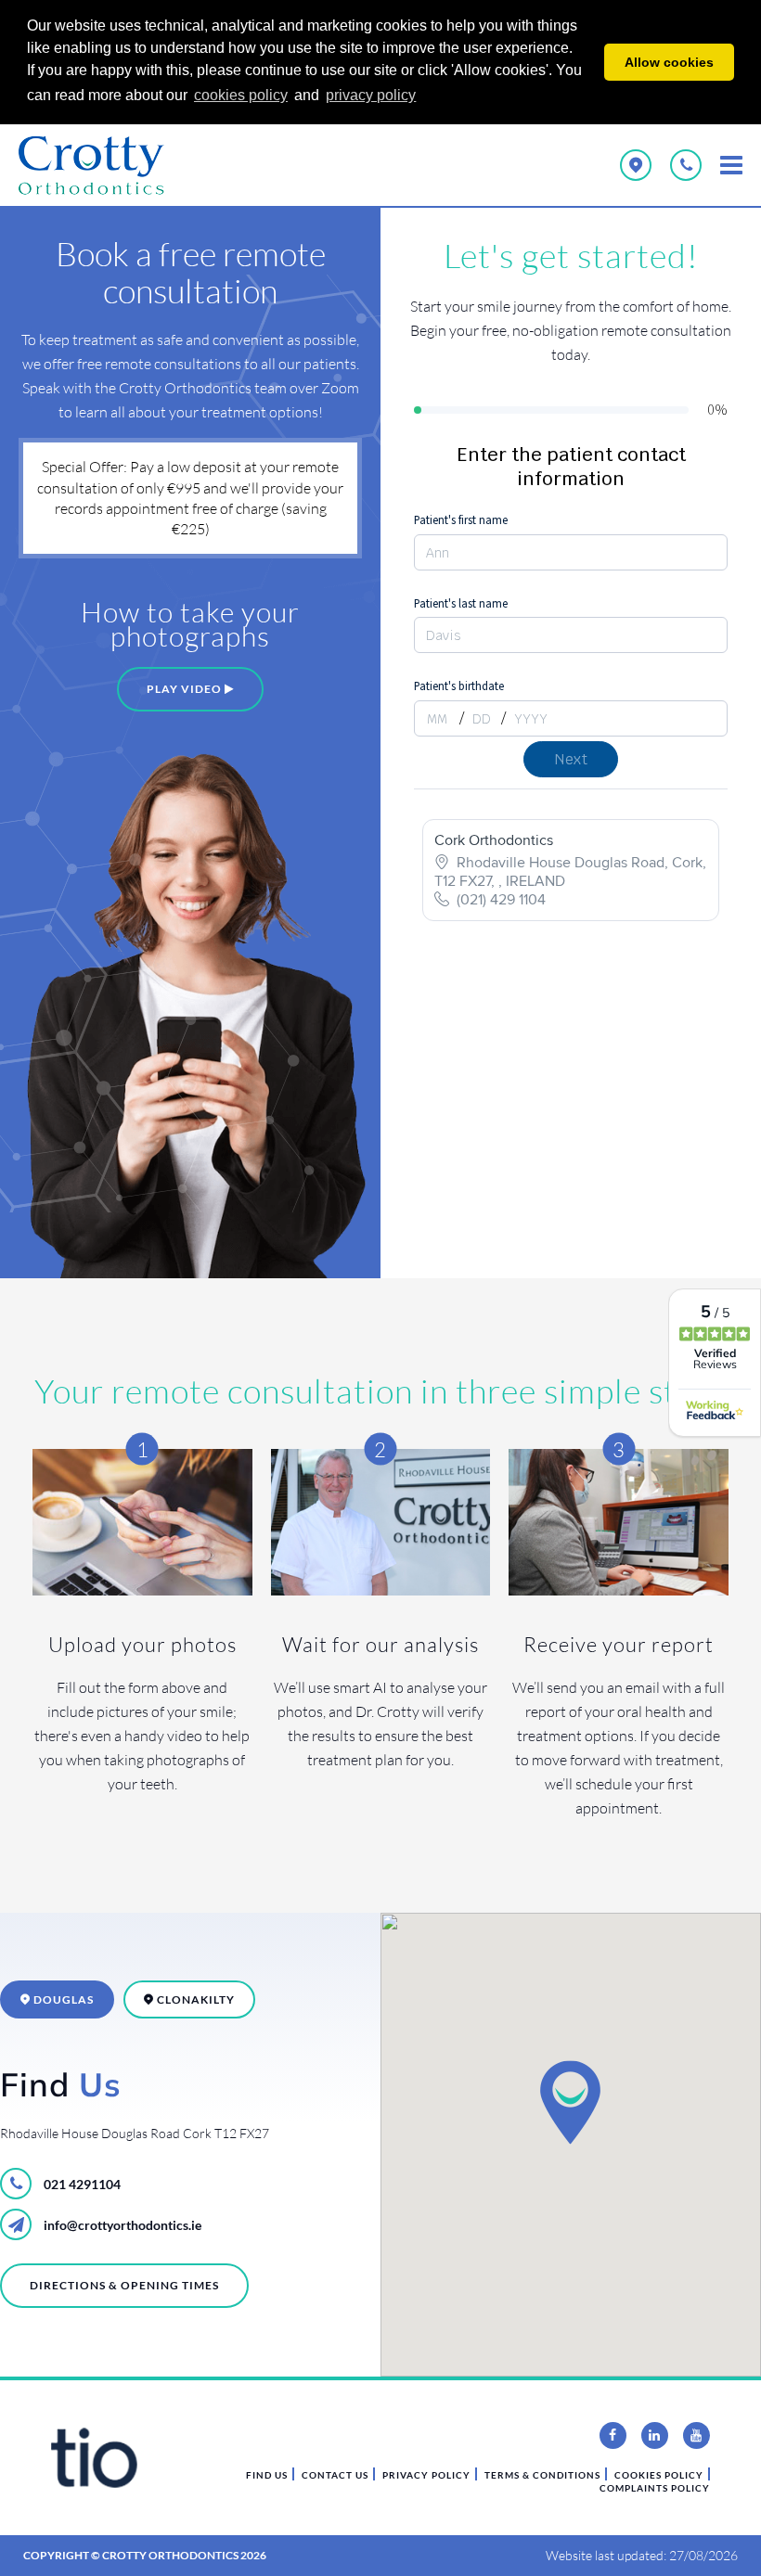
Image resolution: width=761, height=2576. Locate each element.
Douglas (62, 1999)
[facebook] (613, 2435)
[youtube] (697, 2435)
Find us (267, 2475)
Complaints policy (655, 2488)
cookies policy (241, 95)
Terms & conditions (542, 2475)
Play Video (186, 689)
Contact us (335, 2475)
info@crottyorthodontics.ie (121, 2225)
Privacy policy (426, 2475)
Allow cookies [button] (669, 62)
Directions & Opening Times (124, 2285)
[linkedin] (655, 2435)
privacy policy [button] (371, 95)
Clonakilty (194, 1999)
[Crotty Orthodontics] (102, 165)
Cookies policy (659, 2475)
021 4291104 (81, 2184)
